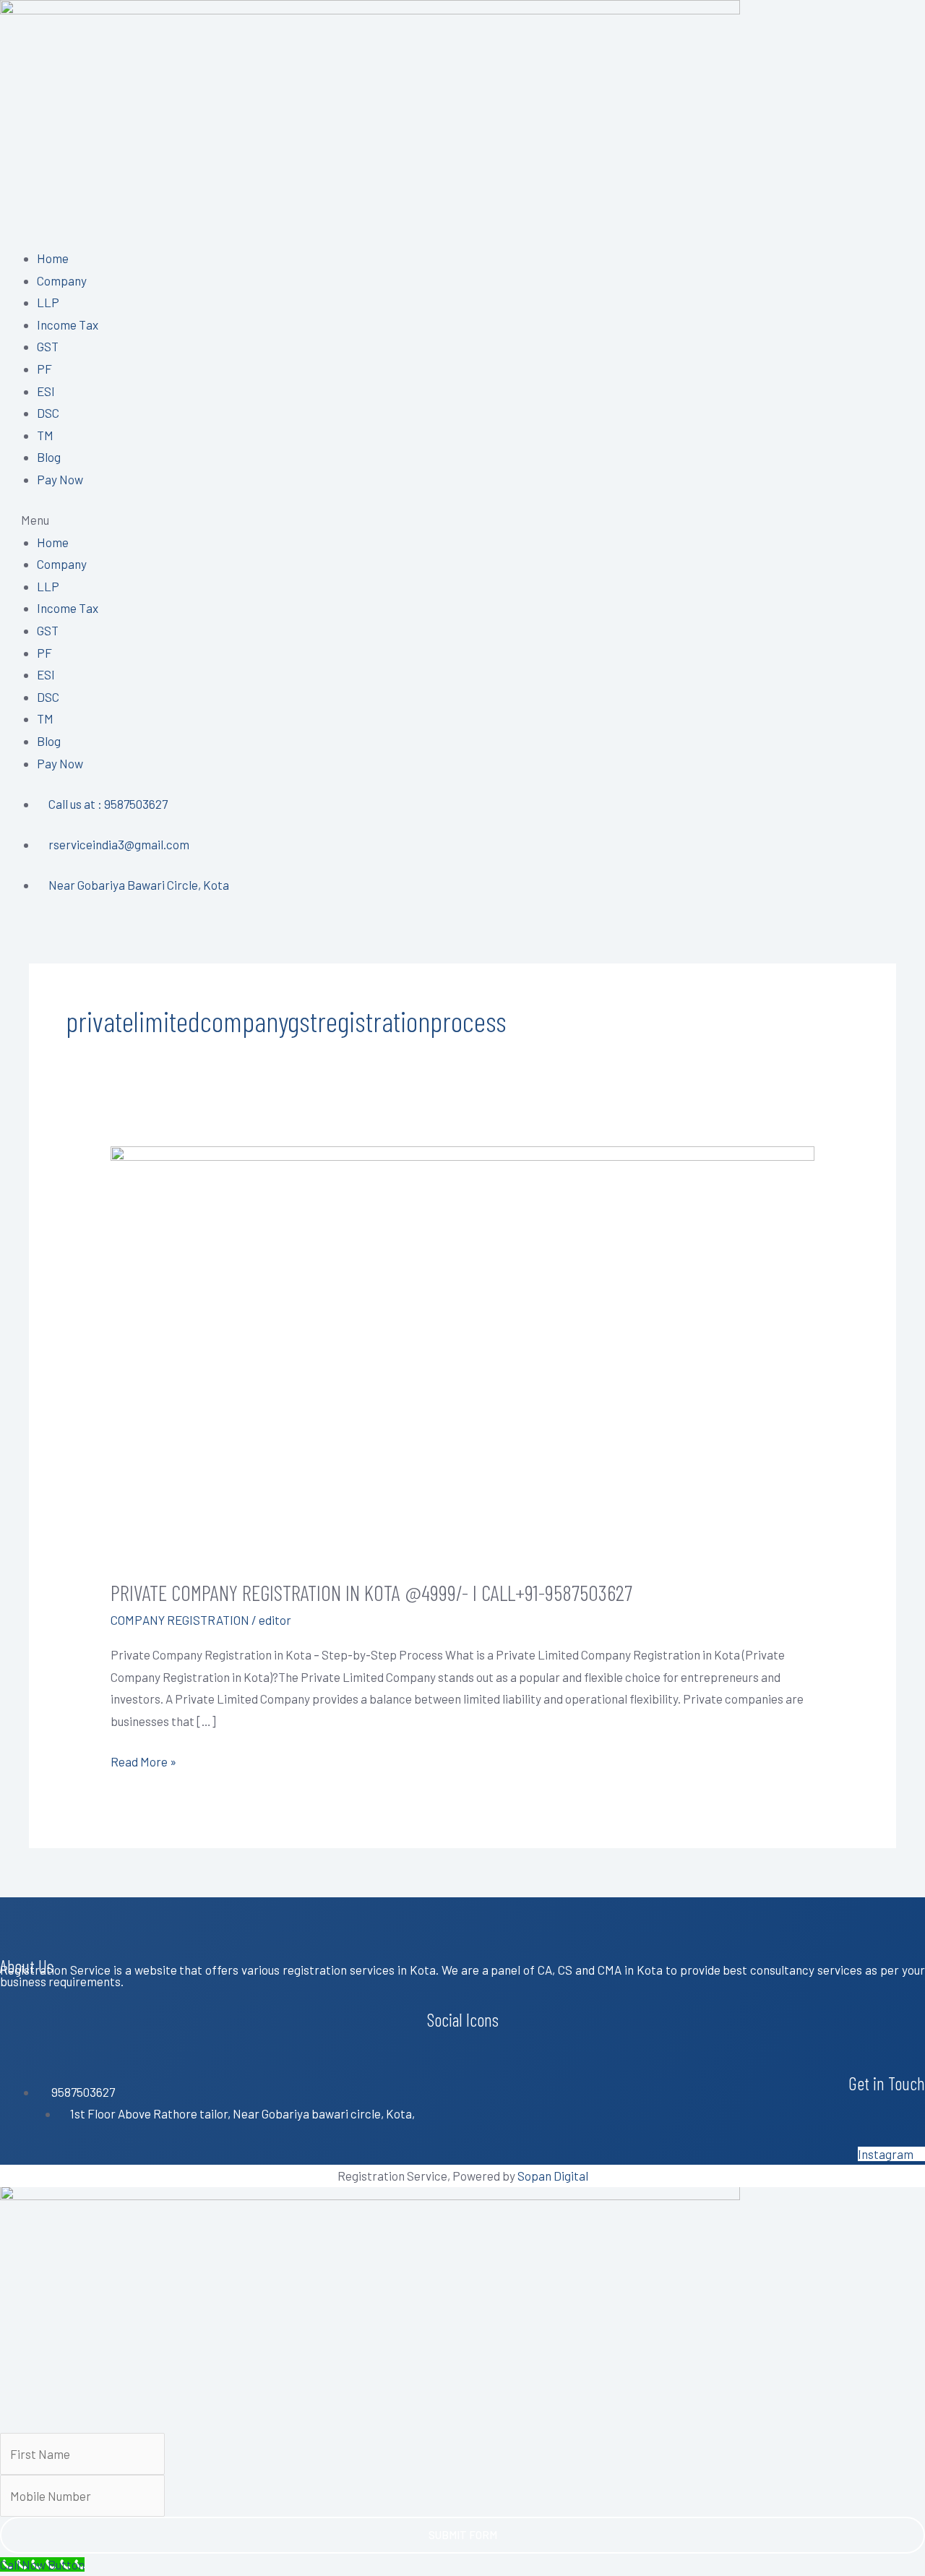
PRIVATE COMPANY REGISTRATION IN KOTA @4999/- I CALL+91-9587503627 (371, 1592)
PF (44, 369)
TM (45, 435)
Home (53, 258)
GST (48, 346)
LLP (48, 302)
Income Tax (68, 325)
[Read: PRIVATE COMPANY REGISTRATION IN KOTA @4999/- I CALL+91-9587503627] (462, 1351)
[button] (462, 520)
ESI (46, 391)
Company (62, 280)
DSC (48, 413)
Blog (49, 457)
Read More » (143, 1760)
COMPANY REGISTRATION (180, 1620)
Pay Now (60, 479)
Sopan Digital (553, 2176)
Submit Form (463, 2535)
